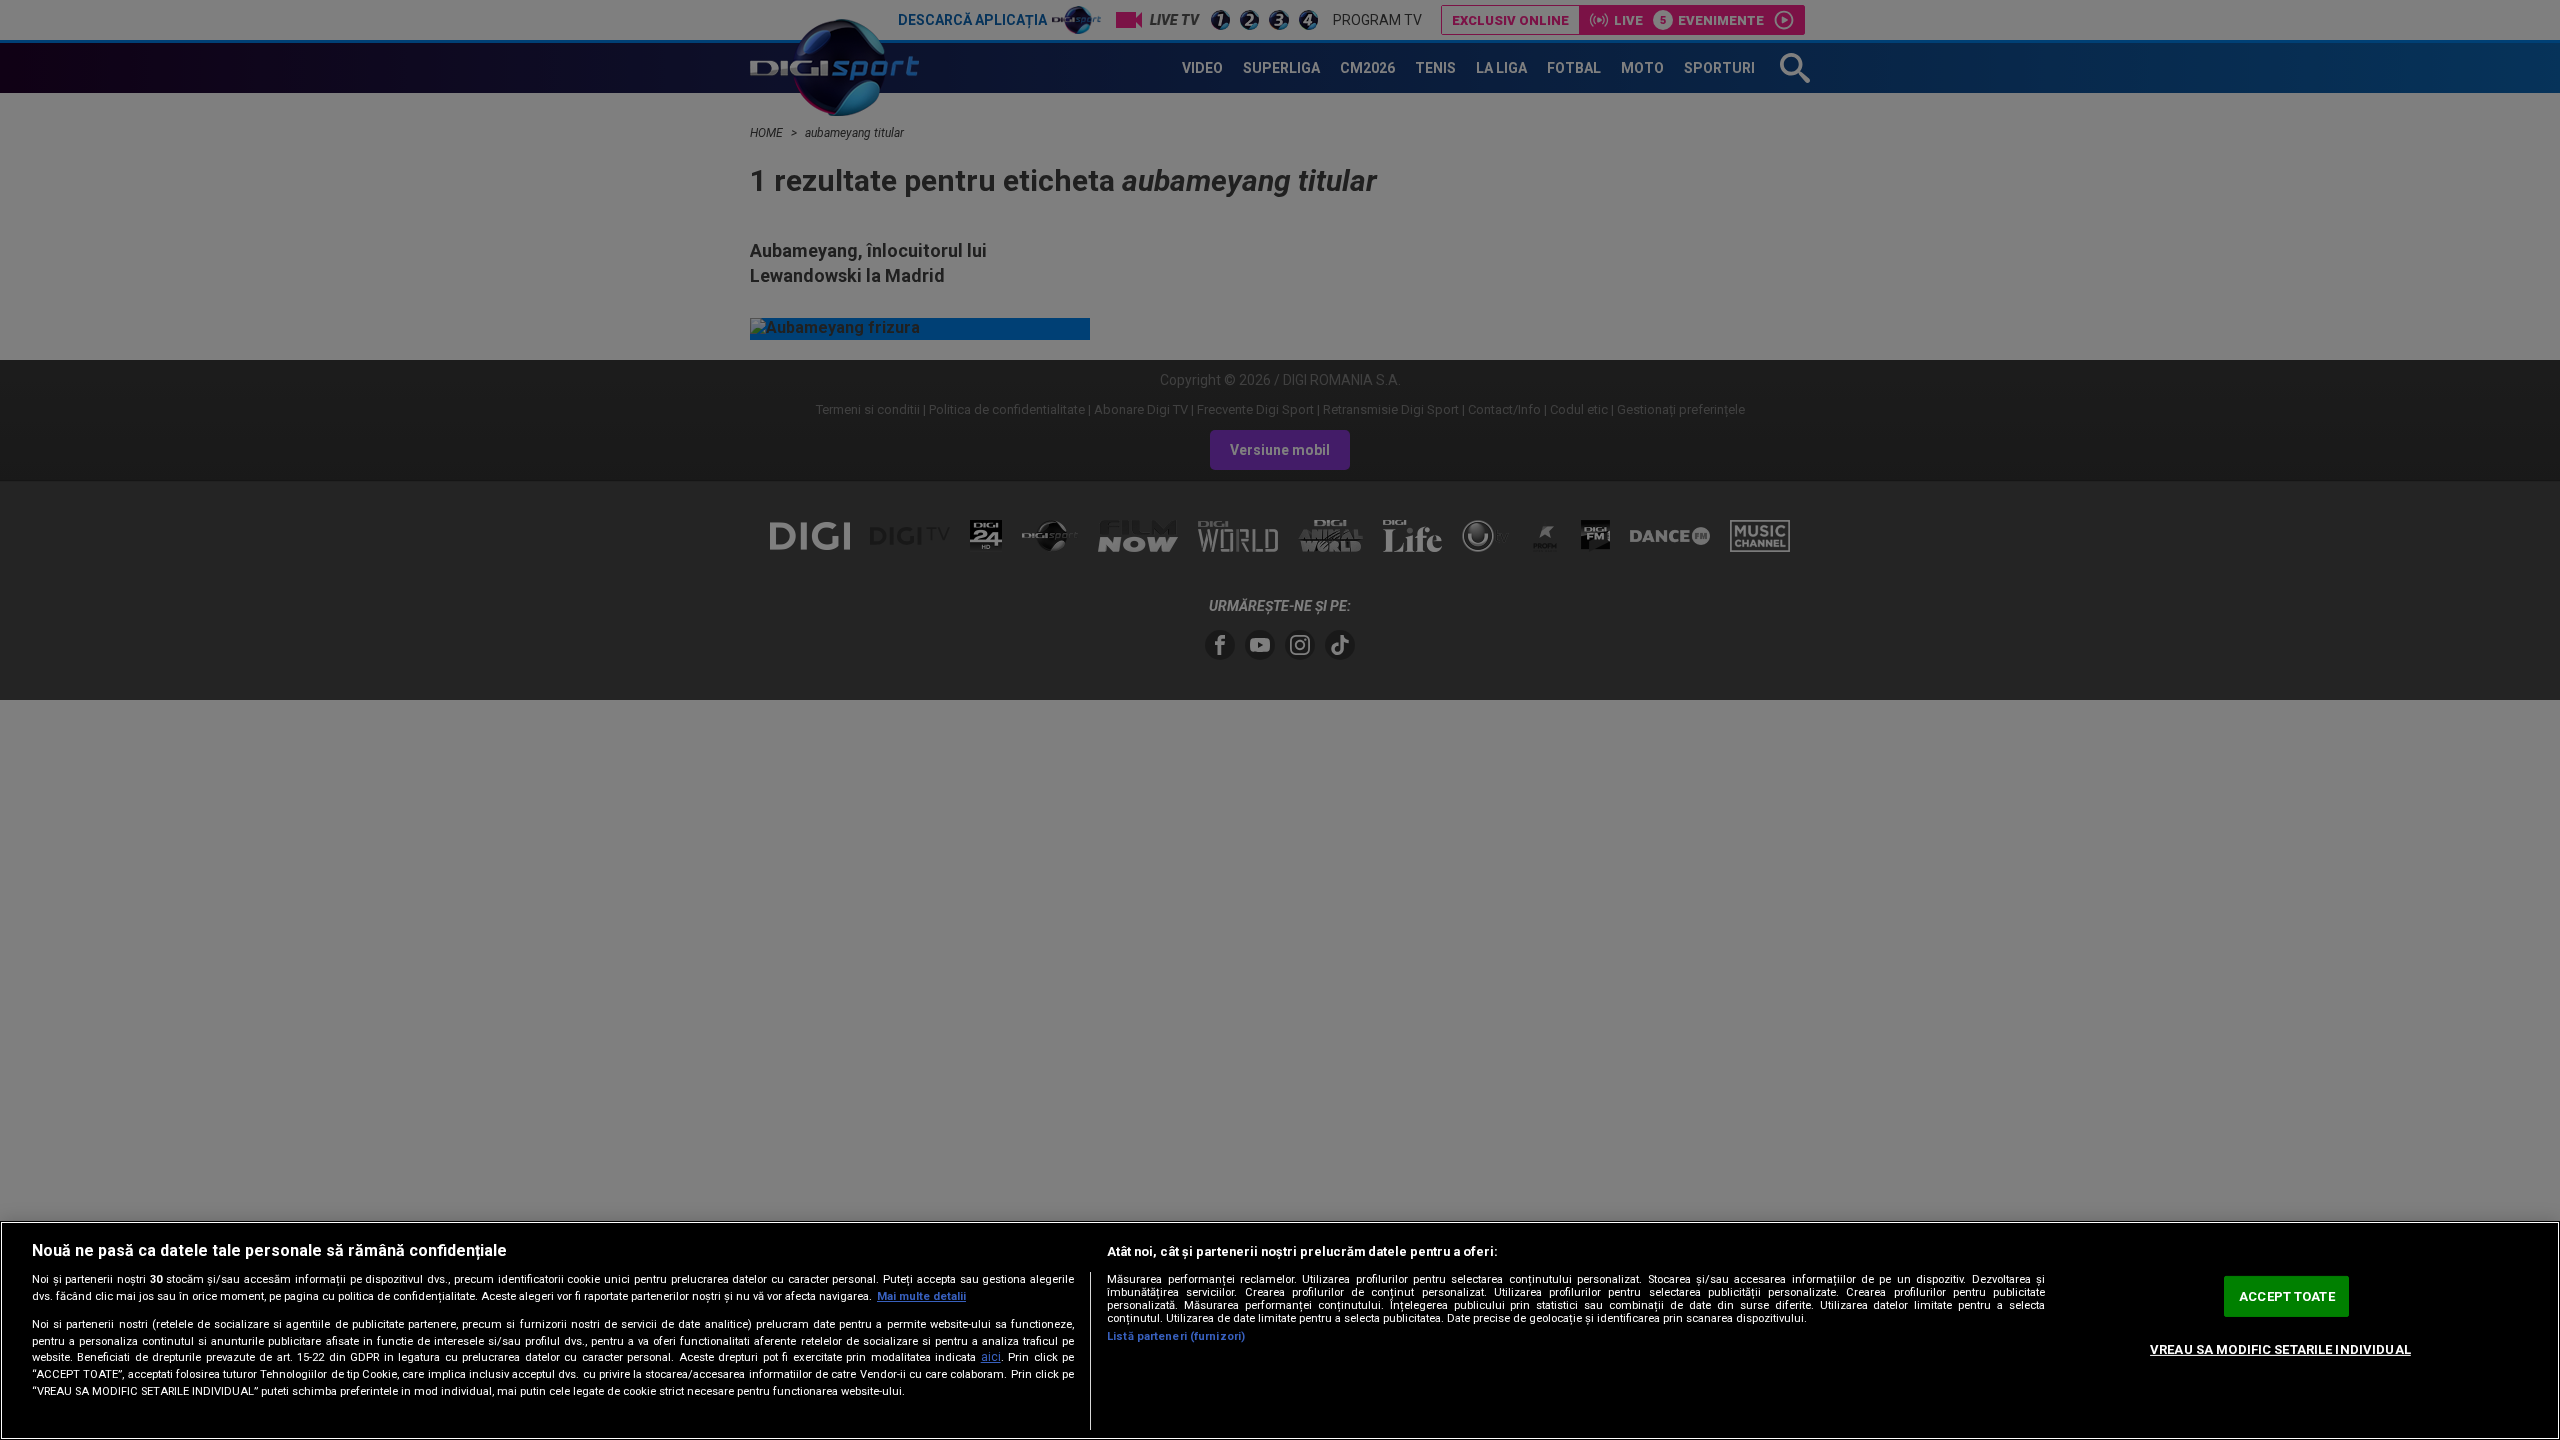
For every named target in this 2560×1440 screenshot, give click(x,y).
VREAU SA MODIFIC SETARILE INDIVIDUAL (2280, 1349)
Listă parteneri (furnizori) (1176, 1336)
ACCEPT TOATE (2287, 1296)
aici (991, 1357)
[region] (1280, 1330)
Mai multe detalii (921, 1296)
